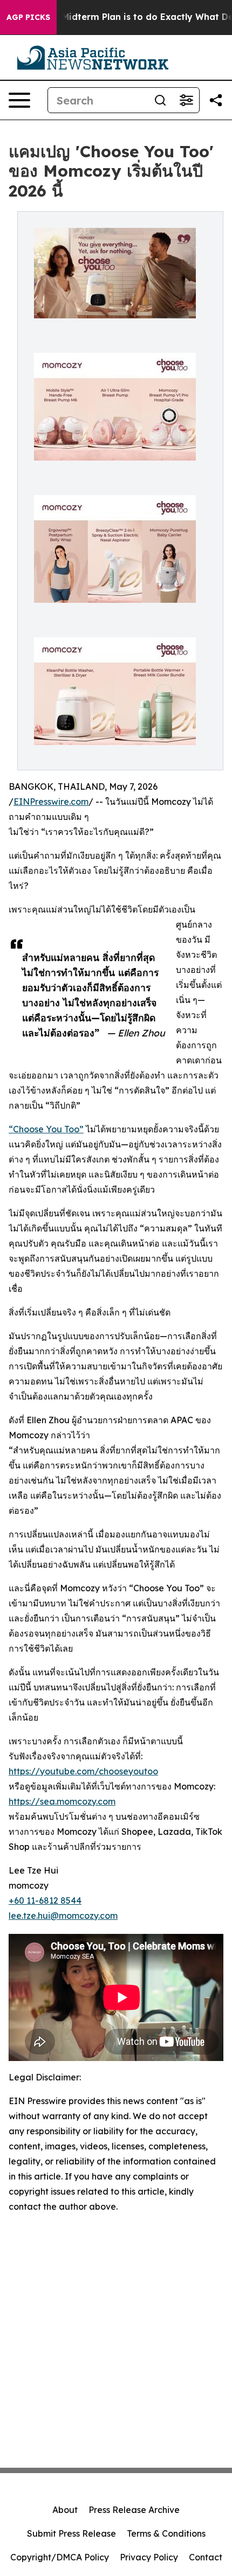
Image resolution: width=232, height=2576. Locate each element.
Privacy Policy (149, 2557)
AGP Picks (28, 17)
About (65, 2510)
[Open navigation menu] (19, 100)
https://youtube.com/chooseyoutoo (83, 1771)
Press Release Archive (134, 2510)
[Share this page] (216, 100)
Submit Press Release (71, 2533)
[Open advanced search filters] (186, 100)
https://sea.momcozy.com (62, 1801)
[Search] (160, 100)
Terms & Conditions (166, 2533)
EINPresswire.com (51, 802)
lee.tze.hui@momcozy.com (63, 1916)
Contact (206, 2557)
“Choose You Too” (46, 1129)
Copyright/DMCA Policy (60, 2557)
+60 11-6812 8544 (45, 1900)
